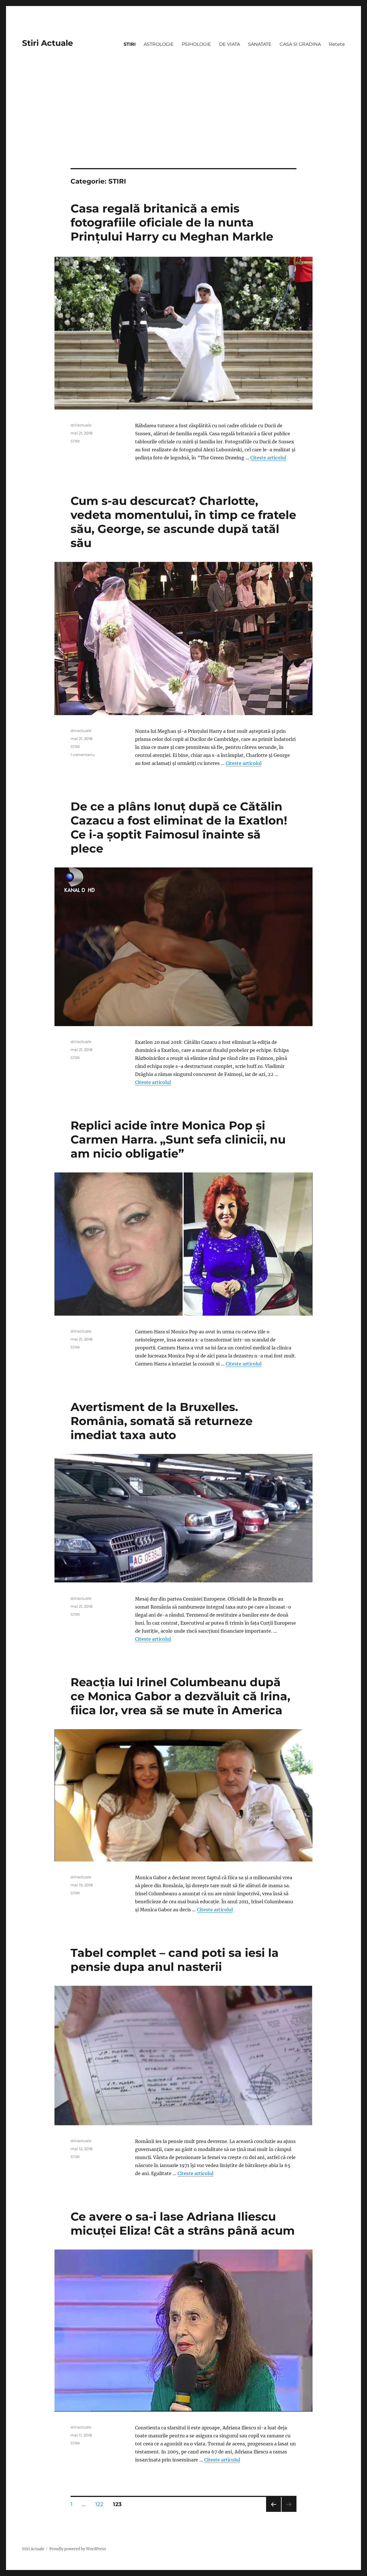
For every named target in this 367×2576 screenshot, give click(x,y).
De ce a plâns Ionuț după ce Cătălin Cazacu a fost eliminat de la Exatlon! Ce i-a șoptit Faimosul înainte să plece (179, 827)
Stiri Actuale (48, 43)
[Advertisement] (183, 126)
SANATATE (260, 44)
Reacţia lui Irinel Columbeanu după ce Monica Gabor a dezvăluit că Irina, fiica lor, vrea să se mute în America (180, 1696)
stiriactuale (81, 425)
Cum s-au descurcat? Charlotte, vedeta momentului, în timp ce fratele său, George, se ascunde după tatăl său (183, 522)
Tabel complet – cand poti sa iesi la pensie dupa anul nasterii (175, 1960)
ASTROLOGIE (159, 44)
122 (101, 2504)
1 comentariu (83, 755)
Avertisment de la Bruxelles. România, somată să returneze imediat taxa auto (162, 1421)
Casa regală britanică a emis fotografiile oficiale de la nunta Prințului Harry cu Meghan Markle (172, 222)
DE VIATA (230, 44)
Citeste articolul (268, 458)
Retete (337, 44)
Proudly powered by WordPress (78, 2549)
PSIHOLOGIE (196, 44)
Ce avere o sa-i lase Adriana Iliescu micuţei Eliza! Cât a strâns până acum (183, 2223)
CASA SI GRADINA (300, 44)
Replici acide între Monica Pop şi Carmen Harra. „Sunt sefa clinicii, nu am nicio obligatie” (178, 1139)
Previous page (273, 2512)
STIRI (130, 44)
